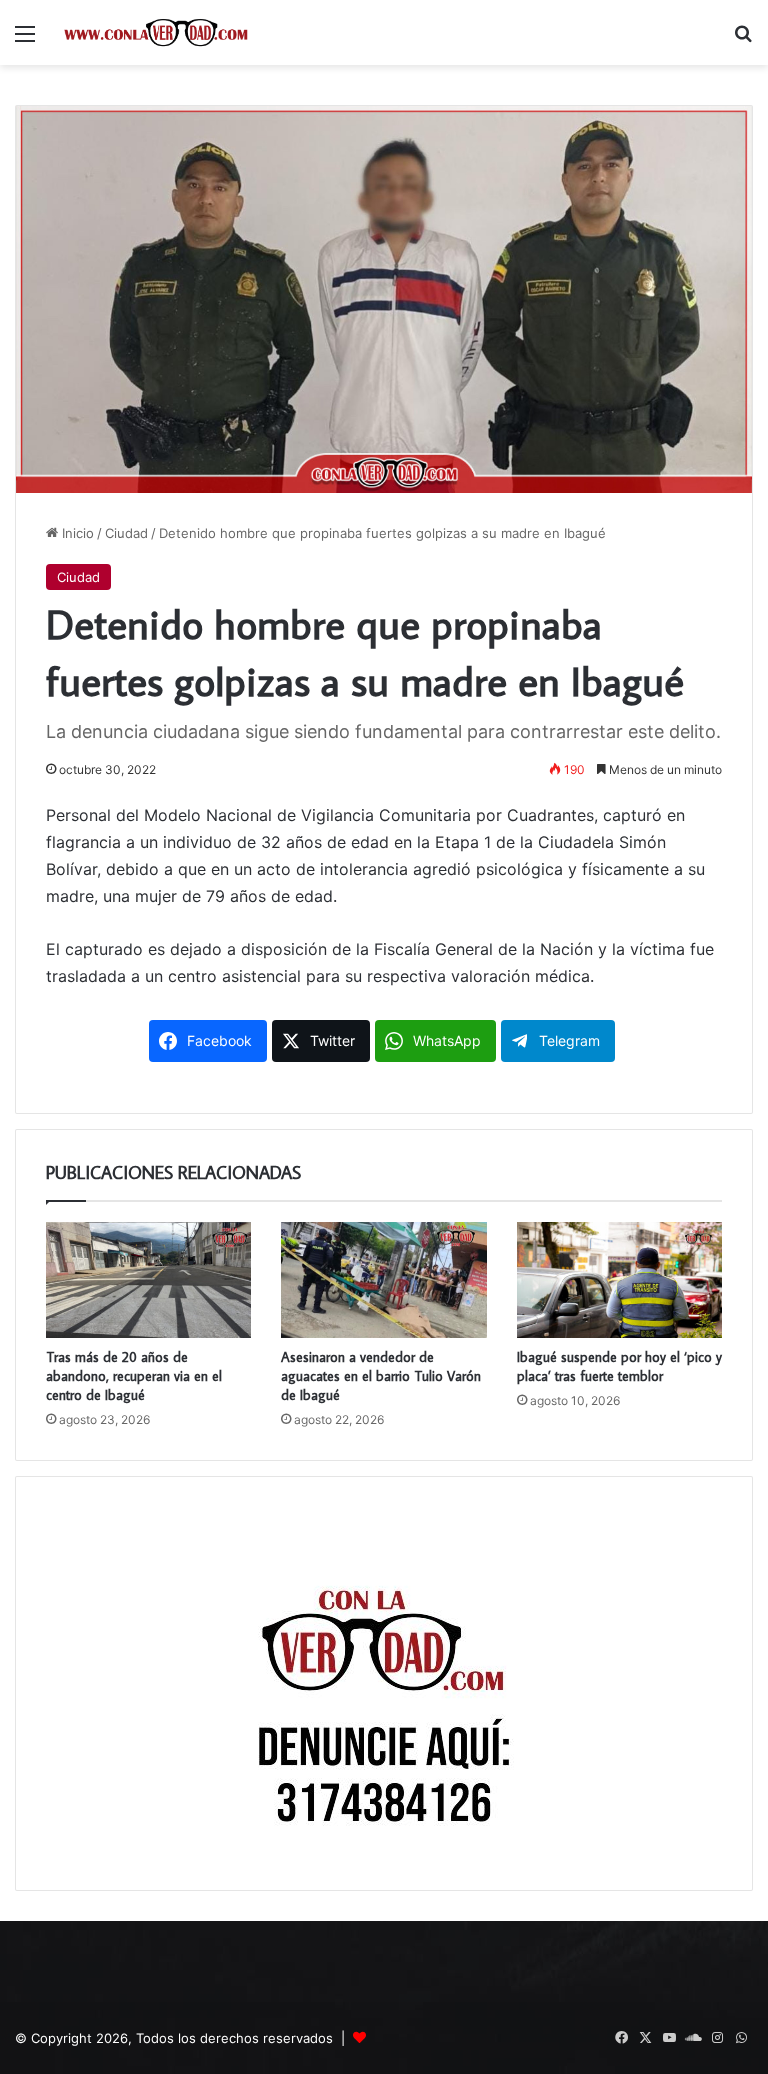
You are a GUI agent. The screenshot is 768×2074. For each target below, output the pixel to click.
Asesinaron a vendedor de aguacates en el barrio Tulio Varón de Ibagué (381, 1376)
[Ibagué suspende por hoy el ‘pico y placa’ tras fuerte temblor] (619, 1280)
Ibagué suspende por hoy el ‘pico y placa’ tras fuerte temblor (619, 1366)
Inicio (76, 533)
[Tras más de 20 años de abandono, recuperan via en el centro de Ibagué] (148, 1280)
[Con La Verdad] (156, 32)
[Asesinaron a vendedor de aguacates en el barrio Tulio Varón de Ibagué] (383, 1280)
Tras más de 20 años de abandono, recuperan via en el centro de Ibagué (134, 1376)
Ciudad (126, 533)
